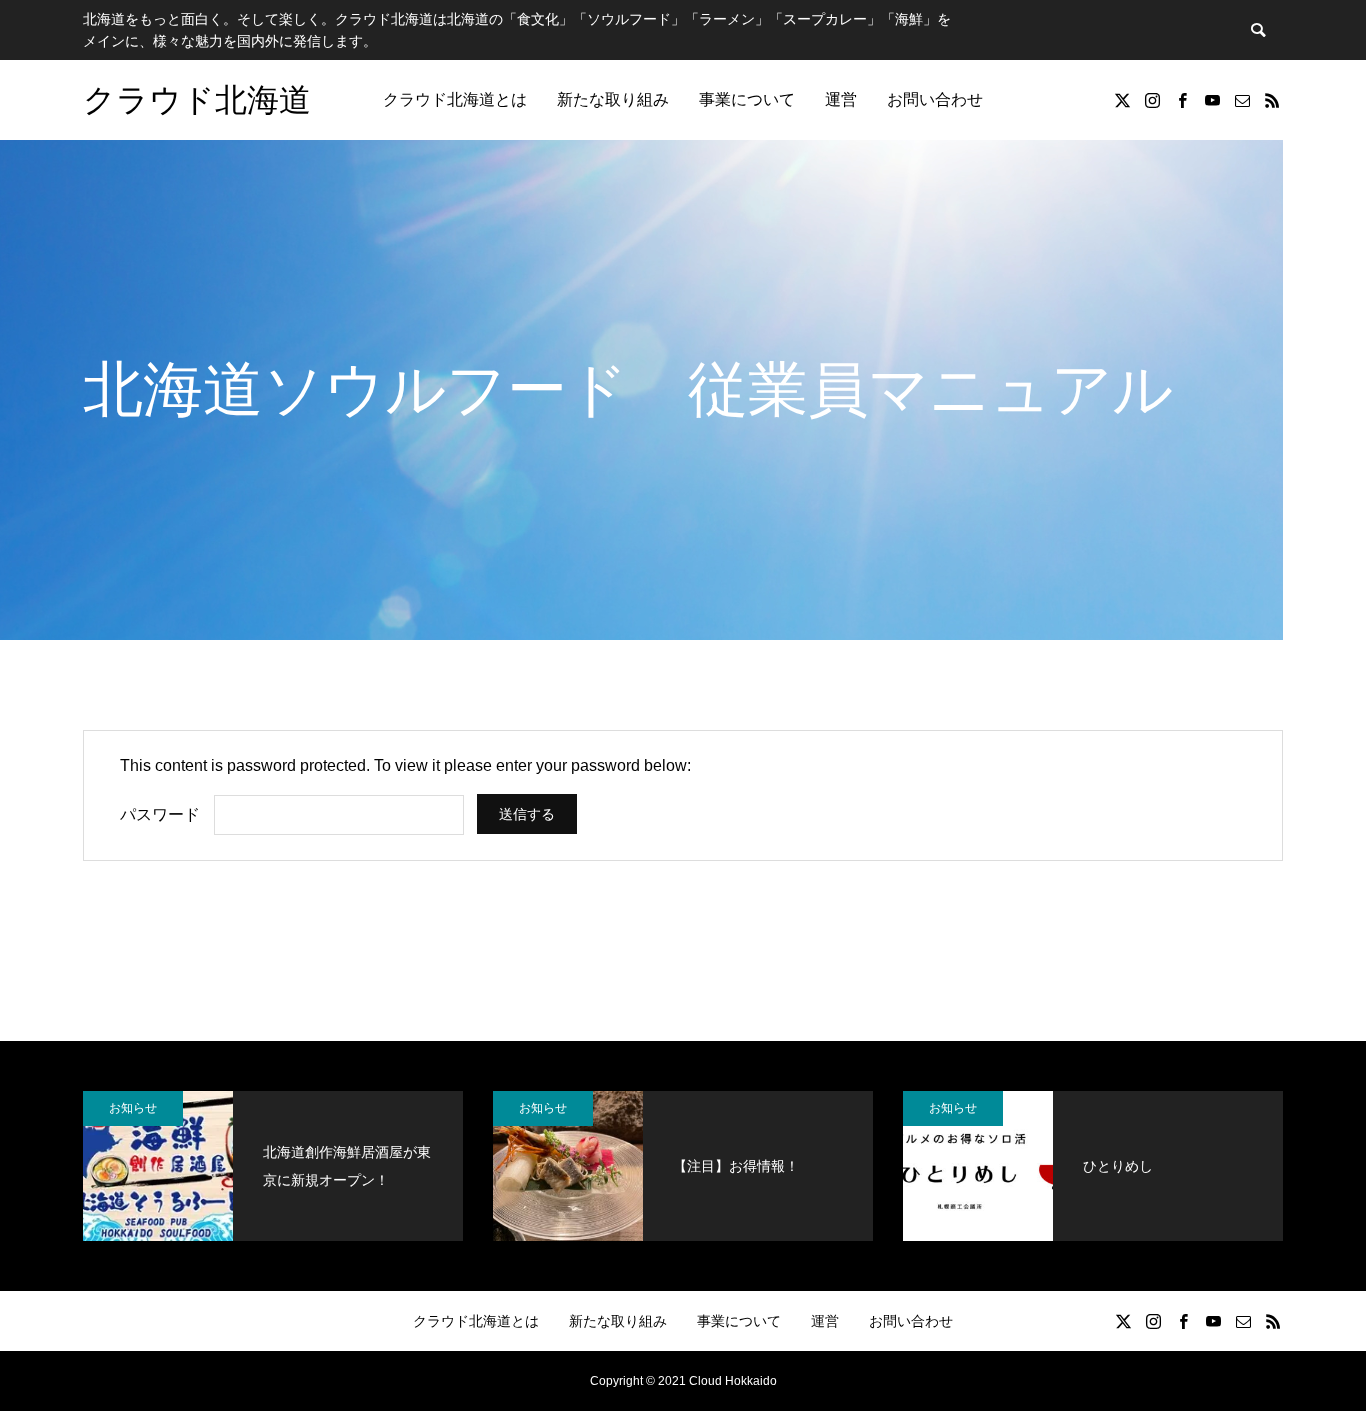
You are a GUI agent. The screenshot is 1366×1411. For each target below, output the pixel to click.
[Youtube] (1212, 100)
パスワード (160, 814)
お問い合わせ (935, 99)
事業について (747, 99)
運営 (841, 99)
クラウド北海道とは (455, 99)
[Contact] (1242, 100)
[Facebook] (1182, 100)
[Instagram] (1152, 100)
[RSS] (1272, 100)
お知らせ (133, 1108)
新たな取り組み (613, 99)
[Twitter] (1122, 100)
